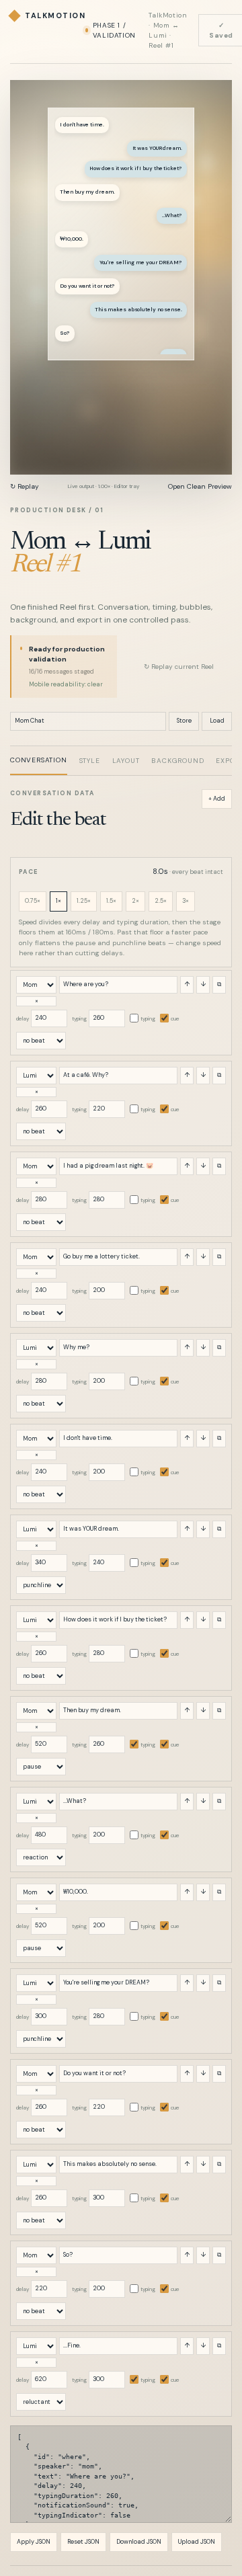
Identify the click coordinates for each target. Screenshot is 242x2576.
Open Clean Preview (200, 486)
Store (184, 721)
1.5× (111, 901)
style (90, 761)
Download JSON (139, 2542)
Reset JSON (83, 2542)
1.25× (84, 901)
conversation (39, 760)
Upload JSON (197, 2542)
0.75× (33, 901)
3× (186, 901)
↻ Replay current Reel (179, 667)
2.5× (161, 901)
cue (175, 1018)
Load (217, 721)
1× (58, 901)
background (177, 761)
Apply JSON (34, 2542)
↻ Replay (25, 486)
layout (126, 761)
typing (79, 1018)
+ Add (217, 799)
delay (23, 1018)
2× (135, 901)
